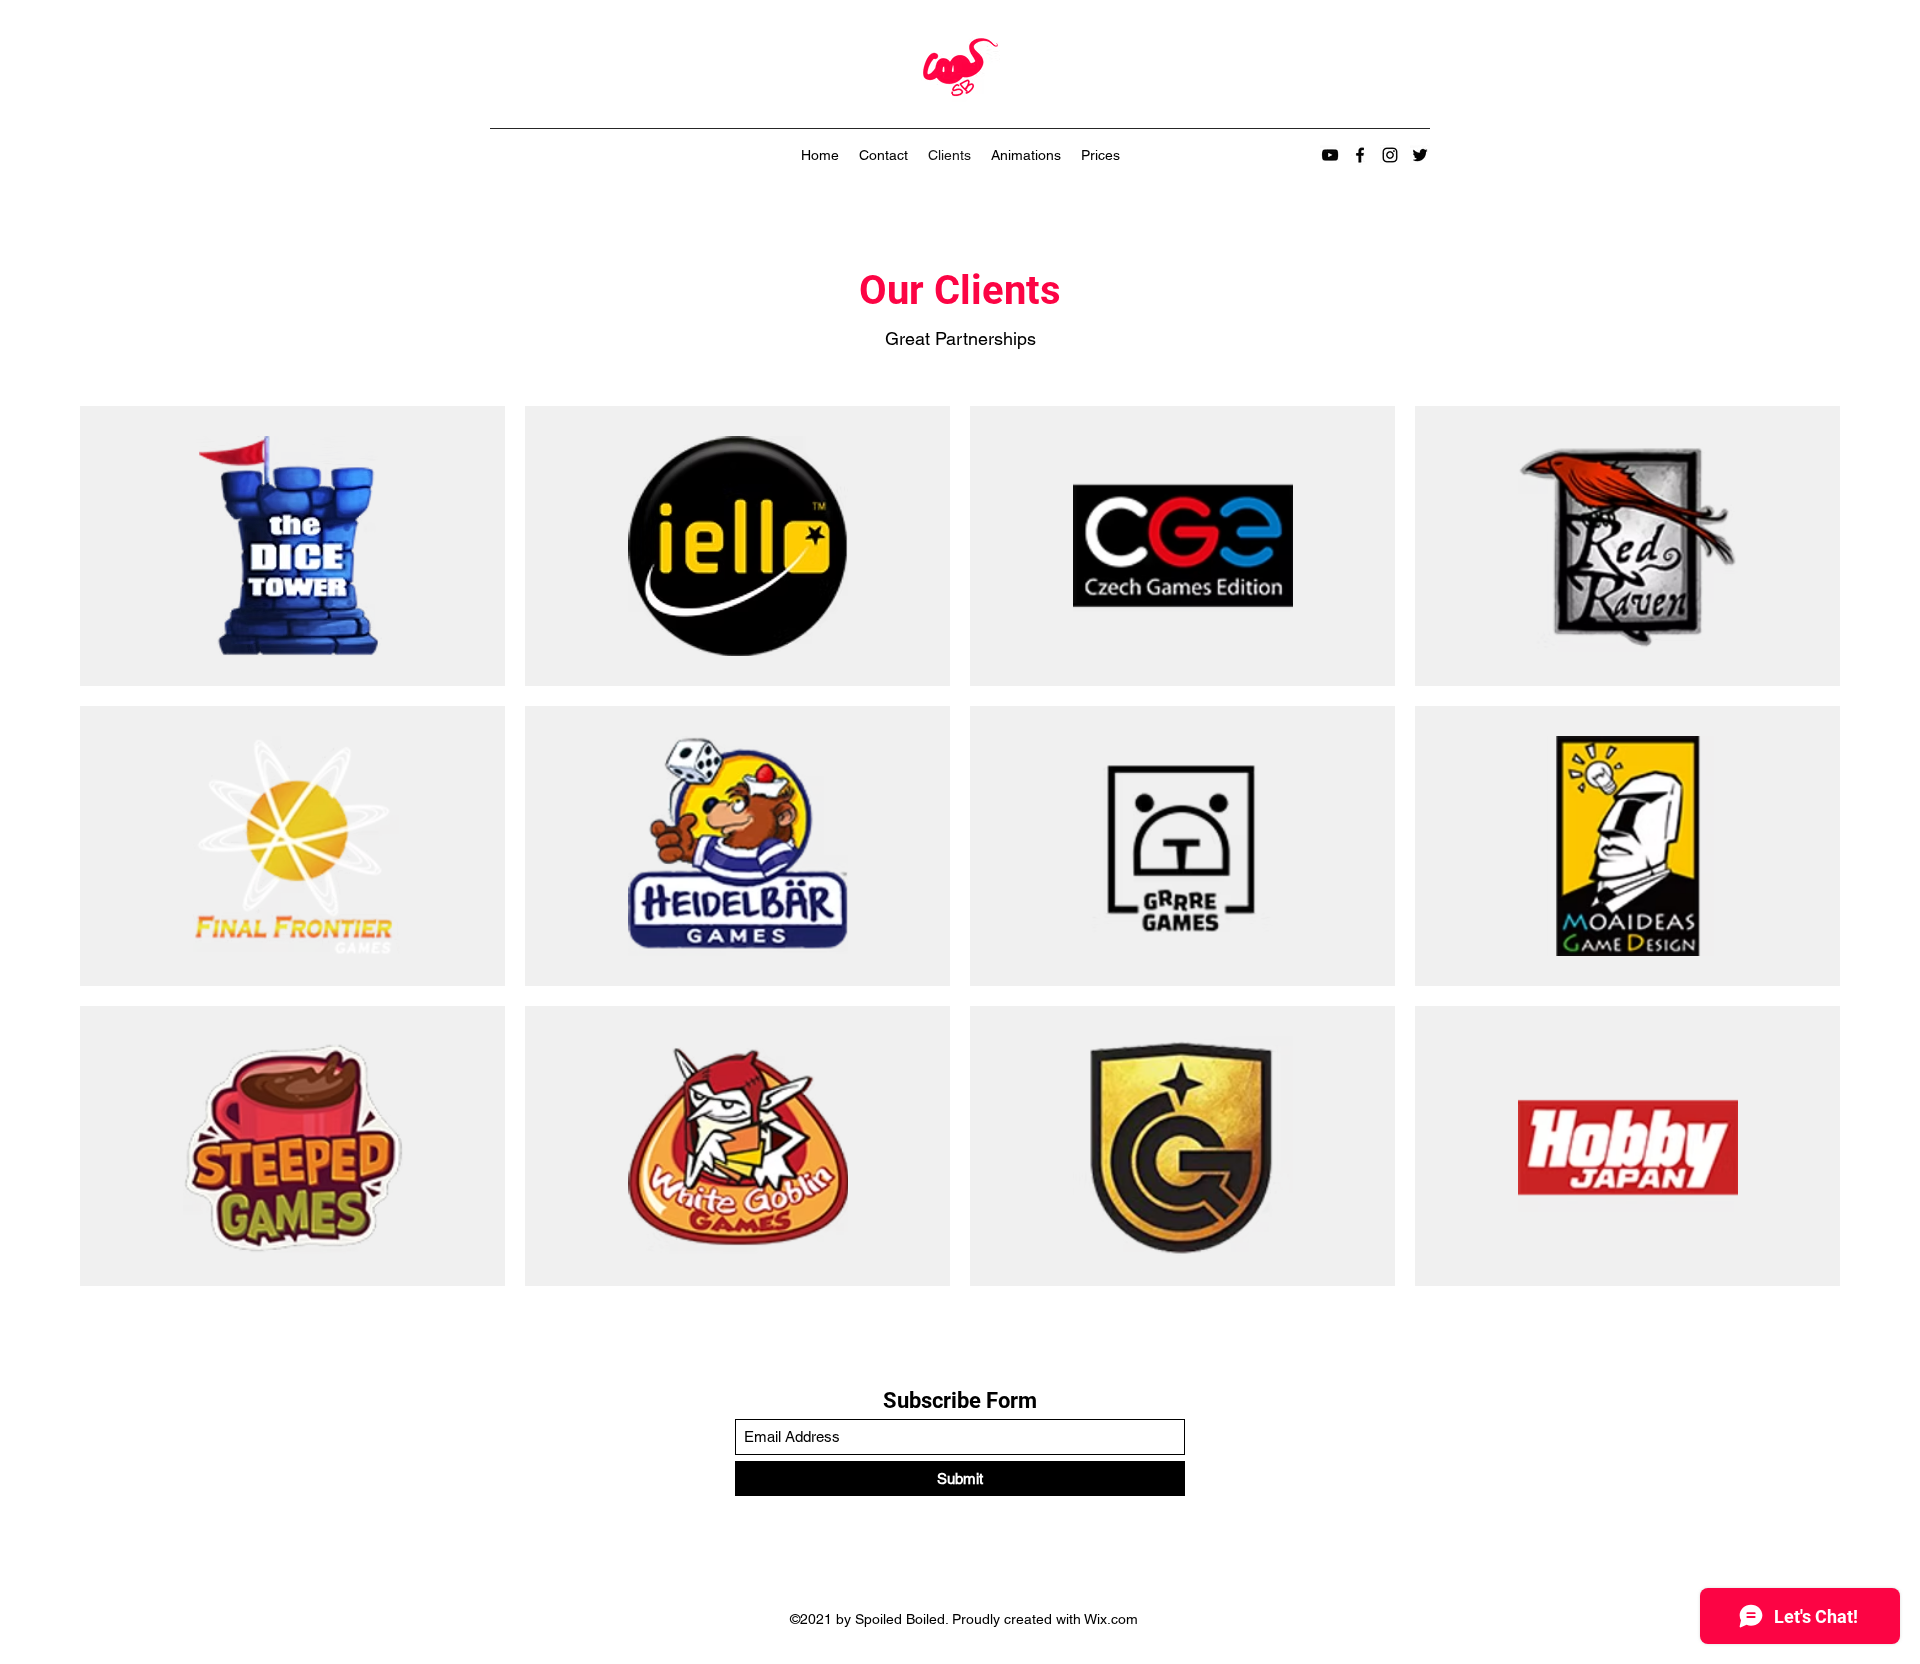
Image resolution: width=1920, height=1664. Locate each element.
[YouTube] (1330, 155)
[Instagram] (1390, 155)
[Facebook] (1360, 155)
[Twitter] (1420, 155)
